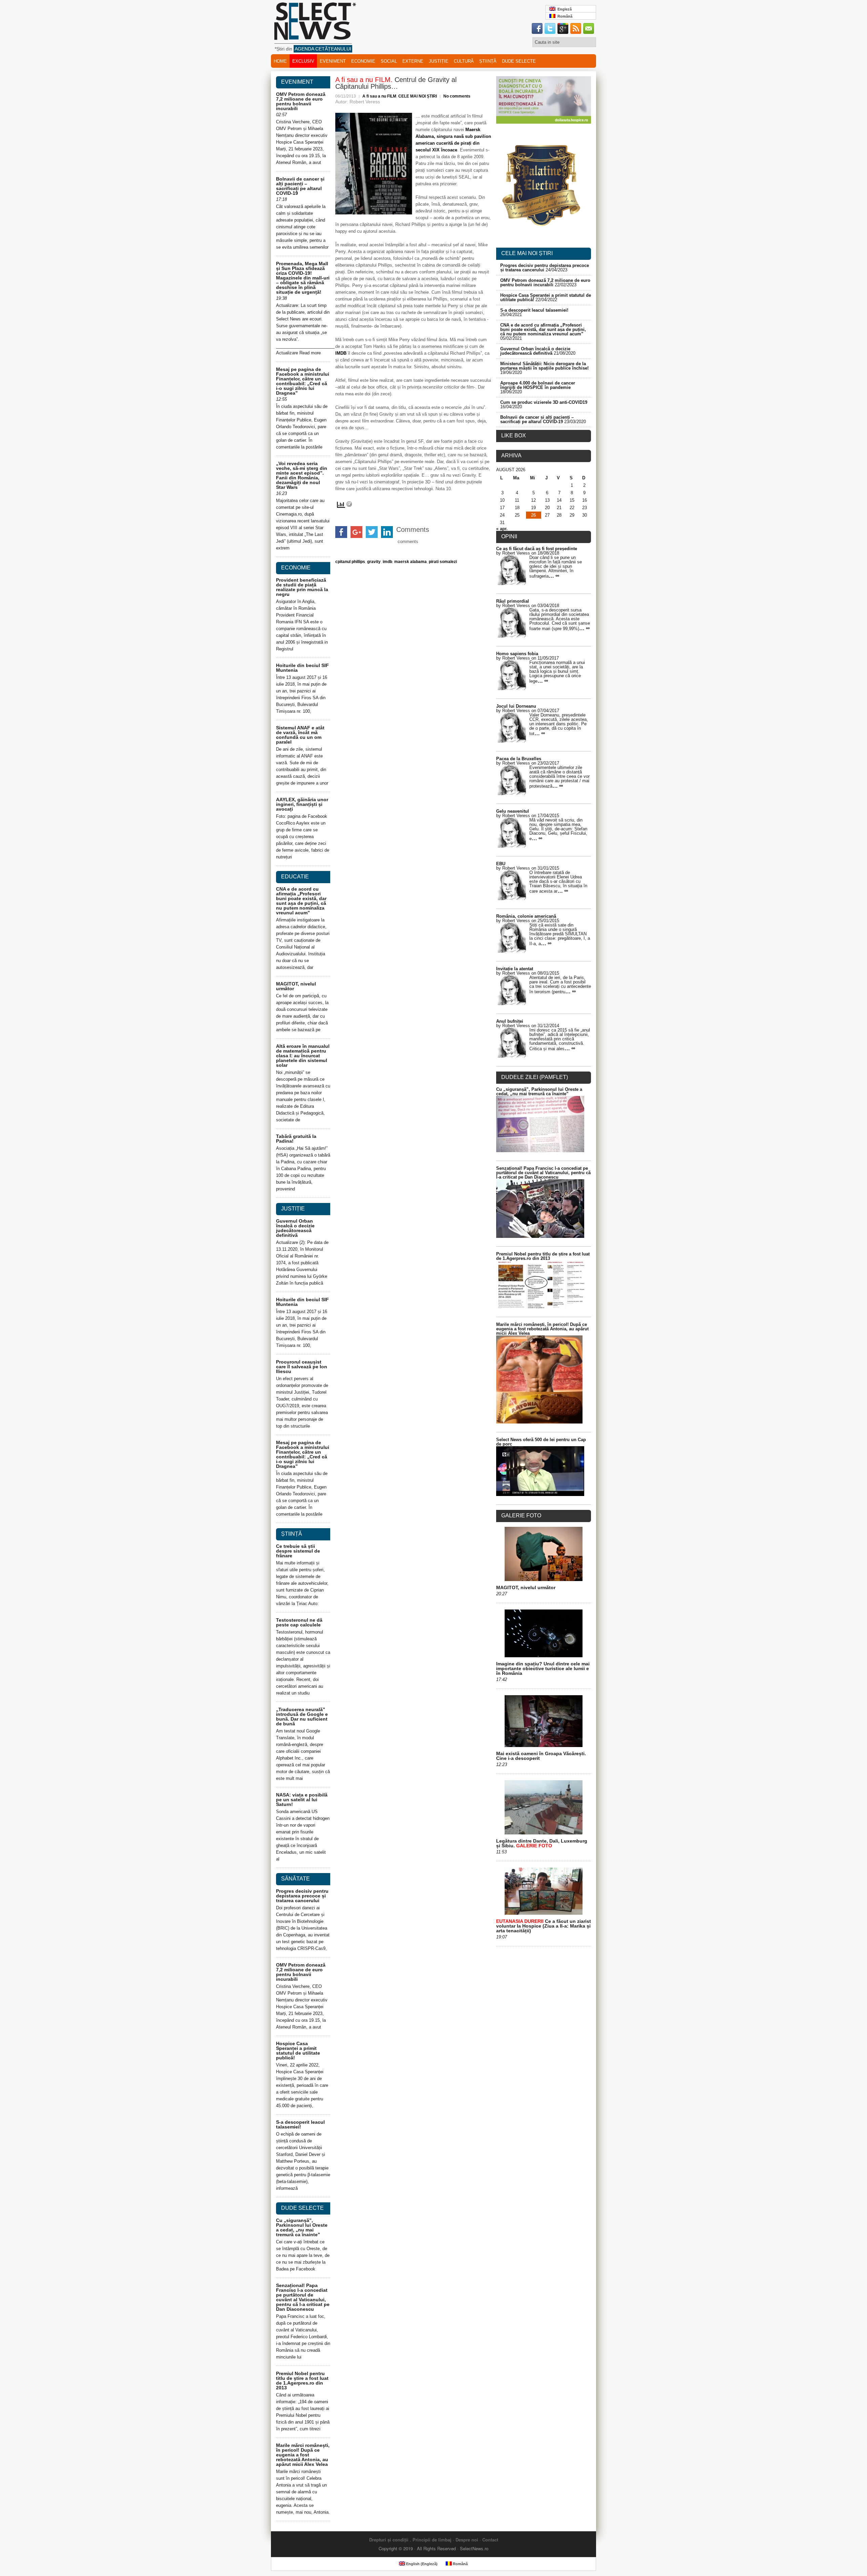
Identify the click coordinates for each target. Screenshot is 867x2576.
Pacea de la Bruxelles (519, 759)
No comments (457, 96)
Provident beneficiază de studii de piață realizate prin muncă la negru (302, 587)
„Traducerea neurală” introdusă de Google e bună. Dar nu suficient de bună (302, 1717)
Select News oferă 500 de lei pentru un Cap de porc (541, 1442)
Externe (413, 61)
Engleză (564, 9)
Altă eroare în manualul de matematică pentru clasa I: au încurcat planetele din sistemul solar (303, 1056)
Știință (488, 61)
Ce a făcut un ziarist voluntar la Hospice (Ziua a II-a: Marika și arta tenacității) (544, 1926)
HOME (280, 61)
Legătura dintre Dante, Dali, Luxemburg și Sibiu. (542, 1843)
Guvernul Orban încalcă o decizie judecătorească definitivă (295, 1228)
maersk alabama (410, 562)
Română (564, 16)
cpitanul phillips (350, 562)
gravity (374, 562)
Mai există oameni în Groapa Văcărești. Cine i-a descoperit (541, 1756)
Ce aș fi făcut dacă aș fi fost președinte (537, 549)
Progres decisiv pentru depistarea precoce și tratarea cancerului (302, 1896)
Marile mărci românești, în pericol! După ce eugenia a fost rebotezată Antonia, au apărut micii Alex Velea (303, 2455)
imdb (387, 562)
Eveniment (333, 61)
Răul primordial (513, 601)
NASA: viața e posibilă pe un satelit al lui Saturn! (302, 1800)
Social (389, 61)
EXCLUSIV (303, 61)
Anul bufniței (510, 1021)
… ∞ (554, 576)
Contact (490, 2540)
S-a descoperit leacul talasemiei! (300, 2124)
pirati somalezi (443, 562)
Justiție (439, 61)
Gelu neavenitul (513, 811)
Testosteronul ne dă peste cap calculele (299, 1622)
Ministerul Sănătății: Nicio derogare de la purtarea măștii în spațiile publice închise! (544, 366)
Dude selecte (519, 61)
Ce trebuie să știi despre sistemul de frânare (298, 1551)
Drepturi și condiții (389, 2540)
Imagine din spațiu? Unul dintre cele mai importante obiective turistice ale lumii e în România (543, 1668)
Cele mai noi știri (527, 253)
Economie (363, 61)
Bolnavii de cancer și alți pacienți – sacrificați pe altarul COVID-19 (300, 186)
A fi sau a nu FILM (379, 96)
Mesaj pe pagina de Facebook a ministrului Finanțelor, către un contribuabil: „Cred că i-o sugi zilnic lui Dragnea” (303, 381)
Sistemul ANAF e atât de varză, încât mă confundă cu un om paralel (300, 735)
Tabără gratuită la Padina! (296, 1139)
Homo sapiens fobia (517, 654)
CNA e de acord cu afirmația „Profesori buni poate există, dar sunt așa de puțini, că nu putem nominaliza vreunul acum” (301, 901)
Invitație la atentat (515, 969)
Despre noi (467, 2540)
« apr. (502, 529)
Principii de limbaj (432, 2540)
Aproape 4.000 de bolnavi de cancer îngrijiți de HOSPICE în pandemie (538, 385)
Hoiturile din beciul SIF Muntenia (302, 668)
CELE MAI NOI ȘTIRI (418, 96)
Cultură (464, 61)
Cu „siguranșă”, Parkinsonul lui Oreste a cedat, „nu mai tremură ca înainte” (302, 2227)
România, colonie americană (526, 916)
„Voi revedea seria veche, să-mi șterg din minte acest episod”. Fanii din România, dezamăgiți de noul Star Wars (302, 475)
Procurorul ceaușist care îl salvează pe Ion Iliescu (302, 1367)
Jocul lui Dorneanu (516, 706)
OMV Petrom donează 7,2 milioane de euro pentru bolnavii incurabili (301, 101)
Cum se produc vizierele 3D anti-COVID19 (544, 402)
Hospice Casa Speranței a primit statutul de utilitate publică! (298, 2051)
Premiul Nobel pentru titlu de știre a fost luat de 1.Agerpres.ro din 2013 (302, 2381)
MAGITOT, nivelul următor (296, 986)
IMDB (341, 353)
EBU (501, 864)
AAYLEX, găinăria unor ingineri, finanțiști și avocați (302, 804)
